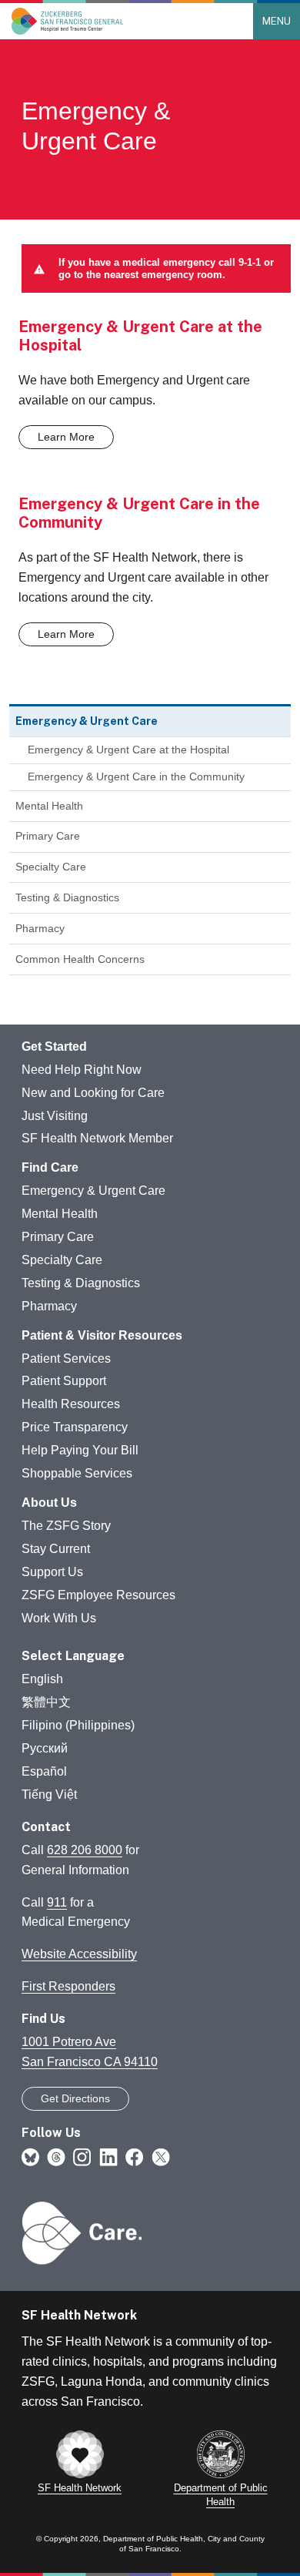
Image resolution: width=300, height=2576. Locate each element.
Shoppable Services (77, 1473)
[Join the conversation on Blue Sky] (30, 2156)
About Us (49, 1503)
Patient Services (66, 1358)
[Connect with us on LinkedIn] (108, 2156)
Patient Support (64, 1381)
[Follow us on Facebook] (135, 2156)
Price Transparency (75, 1427)
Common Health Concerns (80, 959)
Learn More (66, 437)
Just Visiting (55, 1116)
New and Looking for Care (93, 1093)
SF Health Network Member (97, 1138)
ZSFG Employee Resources (98, 1595)
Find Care (50, 1167)
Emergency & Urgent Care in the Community (136, 776)
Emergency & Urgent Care (93, 1191)
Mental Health (49, 806)
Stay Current (56, 1549)
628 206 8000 (85, 1850)
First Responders (68, 1986)
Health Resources (71, 1404)
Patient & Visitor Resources (102, 1335)
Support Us (52, 1572)
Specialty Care (51, 867)
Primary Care (48, 836)
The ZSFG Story (66, 1526)
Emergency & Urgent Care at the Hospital (128, 750)
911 (57, 1902)
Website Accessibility (79, 1954)
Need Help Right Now (82, 1070)
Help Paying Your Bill (80, 1450)
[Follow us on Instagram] (82, 2156)
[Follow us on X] (161, 2156)
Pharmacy (40, 928)
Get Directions (75, 2098)
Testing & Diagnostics (67, 897)
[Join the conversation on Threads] (56, 2156)
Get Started (54, 1046)
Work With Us (59, 1618)
